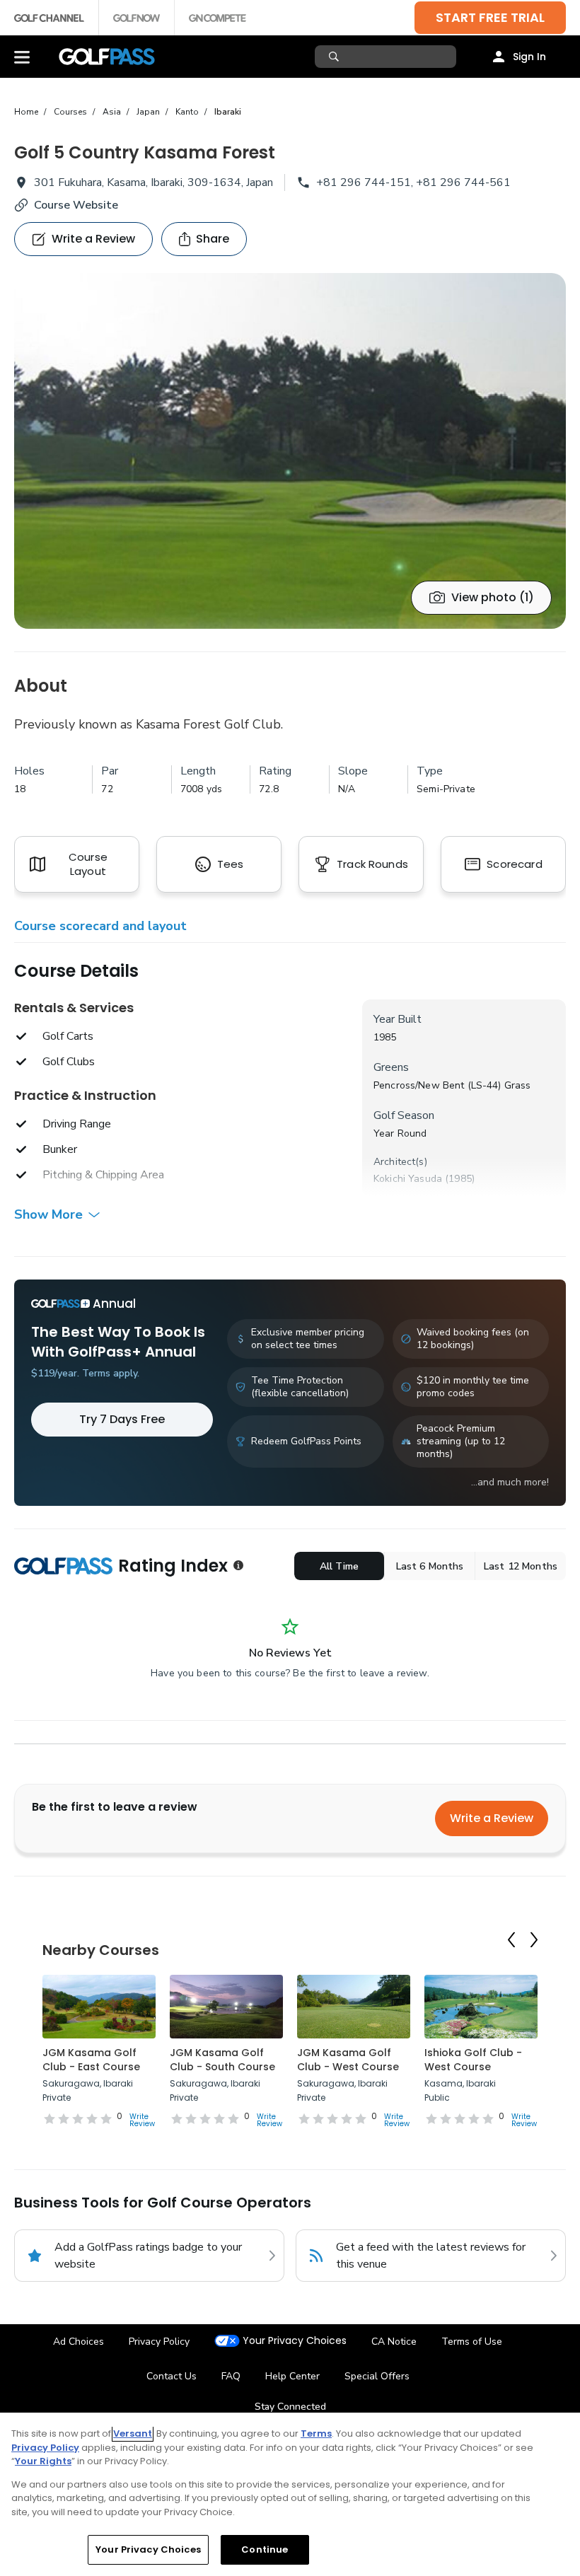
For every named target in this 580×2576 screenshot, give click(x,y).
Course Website (76, 205)
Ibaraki (228, 112)
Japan (148, 112)
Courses (70, 112)
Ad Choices (79, 2342)
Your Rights (43, 2461)
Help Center (292, 2376)
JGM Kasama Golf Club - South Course (222, 2060)
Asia (112, 112)
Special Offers (377, 2376)
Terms (316, 2433)
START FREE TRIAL (490, 17)
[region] (290, 2494)
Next (534, 1940)
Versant (133, 2433)
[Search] (336, 57)
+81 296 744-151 (364, 182)
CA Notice (394, 2342)
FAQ (231, 2376)
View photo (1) (493, 597)
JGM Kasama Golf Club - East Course (91, 2060)
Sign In (529, 57)
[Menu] (22, 57)
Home (26, 112)
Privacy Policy (159, 2342)
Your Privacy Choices (295, 2341)
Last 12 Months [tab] (521, 1566)
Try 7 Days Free (122, 1419)
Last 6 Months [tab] (430, 1566)
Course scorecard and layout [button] (100, 926)
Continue (265, 2549)
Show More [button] (48, 1214)
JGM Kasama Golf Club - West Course (348, 2060)
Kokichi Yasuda (408, 1179)
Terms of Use (472, 2342)
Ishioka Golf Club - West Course (473, 2060)
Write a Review (492, 1818)
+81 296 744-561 (463, 182)
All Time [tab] (339, 1566)
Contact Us (172, 2376)
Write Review (142, 2120)
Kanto (187, 112)
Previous (511, 1940)
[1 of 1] (290, 451)
